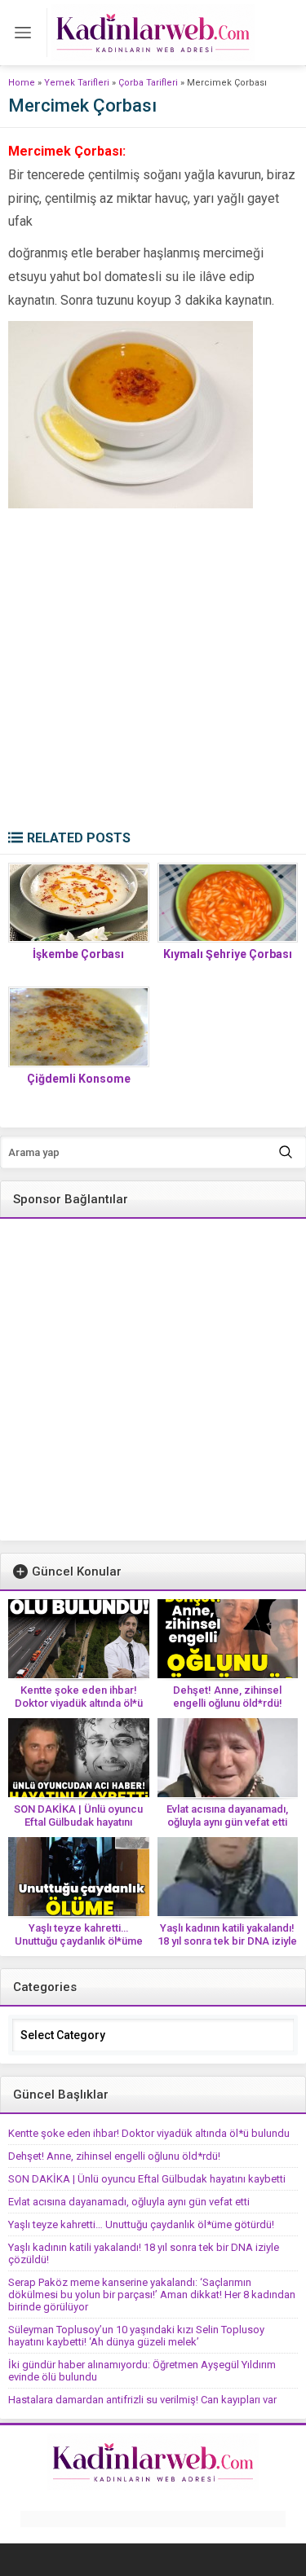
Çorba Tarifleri (148, 83)
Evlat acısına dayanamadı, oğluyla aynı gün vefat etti (227, 1816)
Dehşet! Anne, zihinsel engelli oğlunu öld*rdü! (228, 1697)
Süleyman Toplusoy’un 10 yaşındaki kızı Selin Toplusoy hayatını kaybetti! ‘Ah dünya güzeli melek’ (136, 2336)
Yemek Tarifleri (77, 83)
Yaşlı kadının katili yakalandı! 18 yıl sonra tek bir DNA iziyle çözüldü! (227, 1941)
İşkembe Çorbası (78, 954)
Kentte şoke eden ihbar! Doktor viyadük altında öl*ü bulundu (79, 1703)
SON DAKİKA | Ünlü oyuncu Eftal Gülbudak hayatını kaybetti (78, 1822)
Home (22, 83)
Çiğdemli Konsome (79, 1079)
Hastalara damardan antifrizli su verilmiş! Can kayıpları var (142, 2400)
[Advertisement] (153, 669)
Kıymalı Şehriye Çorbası (228, 954)
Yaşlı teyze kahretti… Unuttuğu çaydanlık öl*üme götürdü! (79, 1941)
